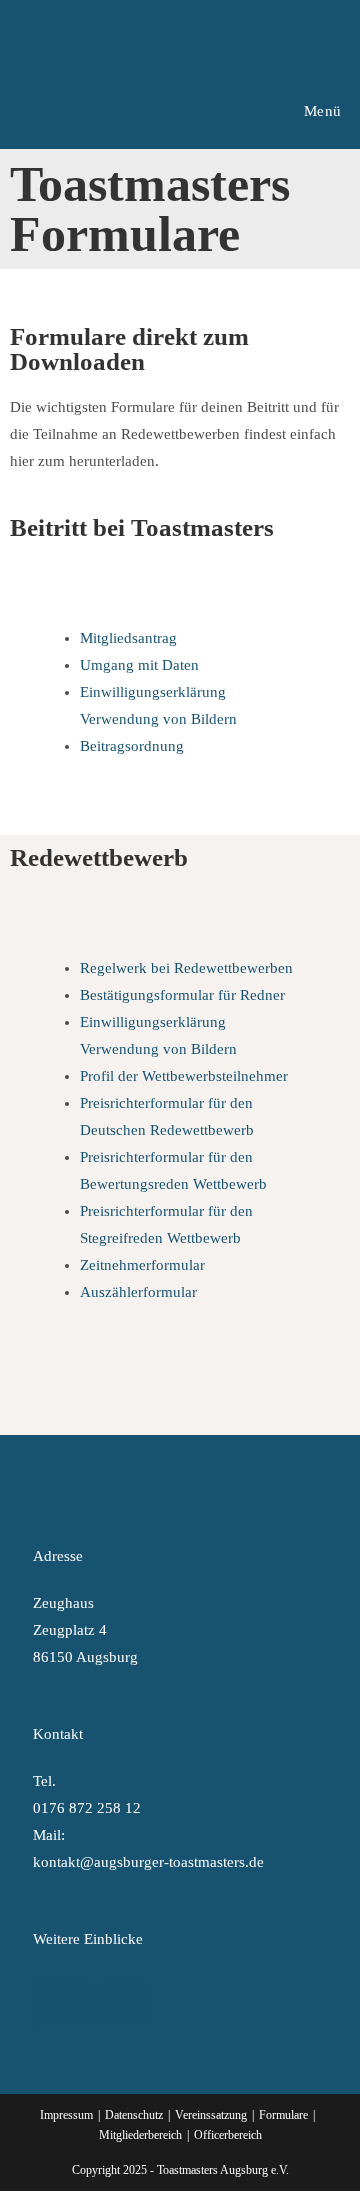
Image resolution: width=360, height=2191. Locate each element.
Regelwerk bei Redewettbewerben (186, 968)
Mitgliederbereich (140, 2135)
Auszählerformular (138, 1292)
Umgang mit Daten (139, 665)
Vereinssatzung (211, 2115)
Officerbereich (228, 2135)
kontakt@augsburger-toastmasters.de (148, 1862)
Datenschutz (134, 2115)
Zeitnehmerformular (142, 1265)
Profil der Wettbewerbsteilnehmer (184, 1076)
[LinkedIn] (124, 2003)
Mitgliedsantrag (128, 638)
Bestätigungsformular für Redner (182, 995)
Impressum (66, 2115)
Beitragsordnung (132, 746)
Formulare (283, 2115)
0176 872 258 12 (87, 1808)
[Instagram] (63, 2003)
